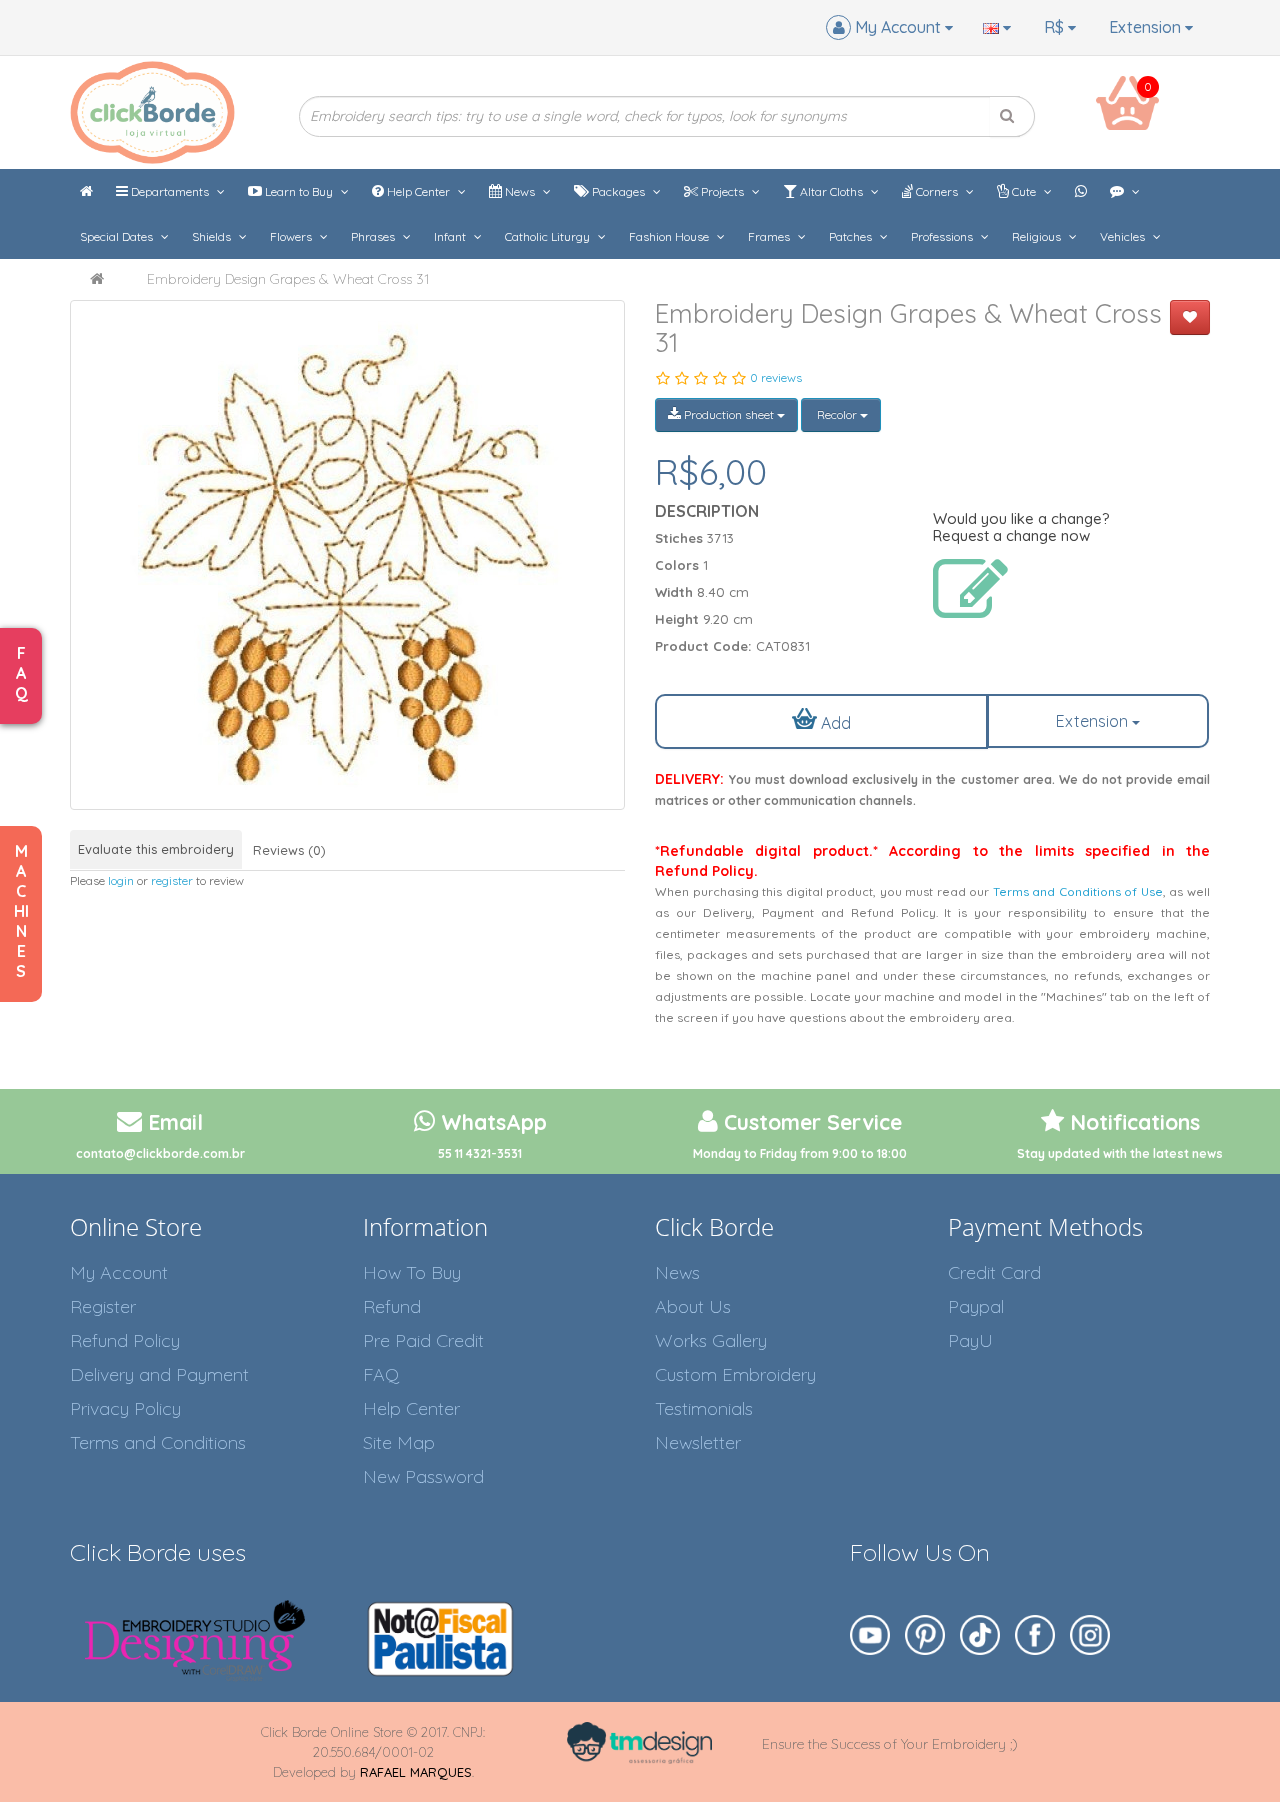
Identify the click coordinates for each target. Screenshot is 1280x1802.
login (121, 880)
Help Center (418, 191)
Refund (392, 1306)
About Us (693, 1306)
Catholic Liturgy (549, 236)
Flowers (292, 236)
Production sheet (729, 414)
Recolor (837, 414)
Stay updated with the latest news (1120, 1153)
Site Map (399, 1442)
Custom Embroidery (735, 1374)
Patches (852, 236)
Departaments (170, 191)
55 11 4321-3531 (480, 1153)
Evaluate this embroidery (156, 849)
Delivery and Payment (159, 1374)
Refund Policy (125, 1340)
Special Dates (118, 236)
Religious (1038, 236)
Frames (770, 236)
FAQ (381, 1374)
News (520, 191)
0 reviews (776, 377)
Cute (1024, 191)
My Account (119, 1272)
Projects (722, 191)
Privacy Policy (125, 1408)
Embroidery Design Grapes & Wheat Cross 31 (288, 279)
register (172, 880)
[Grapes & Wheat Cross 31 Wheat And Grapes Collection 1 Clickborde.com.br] (347, 555)
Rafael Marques (416, 1772)
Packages (618, 191)
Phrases (374, 236)
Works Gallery (711, 1340)
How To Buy (412, 1272)
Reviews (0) (289, 850)
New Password (423, 1476)
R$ (1056, 27)
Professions (943, 236)
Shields (213, 236)
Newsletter (698, 1442)
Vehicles (1124, 236)
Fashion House (670, 236)
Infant (451, 236)
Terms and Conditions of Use (1078, 891)
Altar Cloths (831, 191)
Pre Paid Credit (423, 1340)
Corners (937, 191)
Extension (1147, 27)
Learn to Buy (299, 191)
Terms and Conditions (158, 1442)
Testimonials (704, 1408)
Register (103, 1306)
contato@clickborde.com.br (160, 1153)
